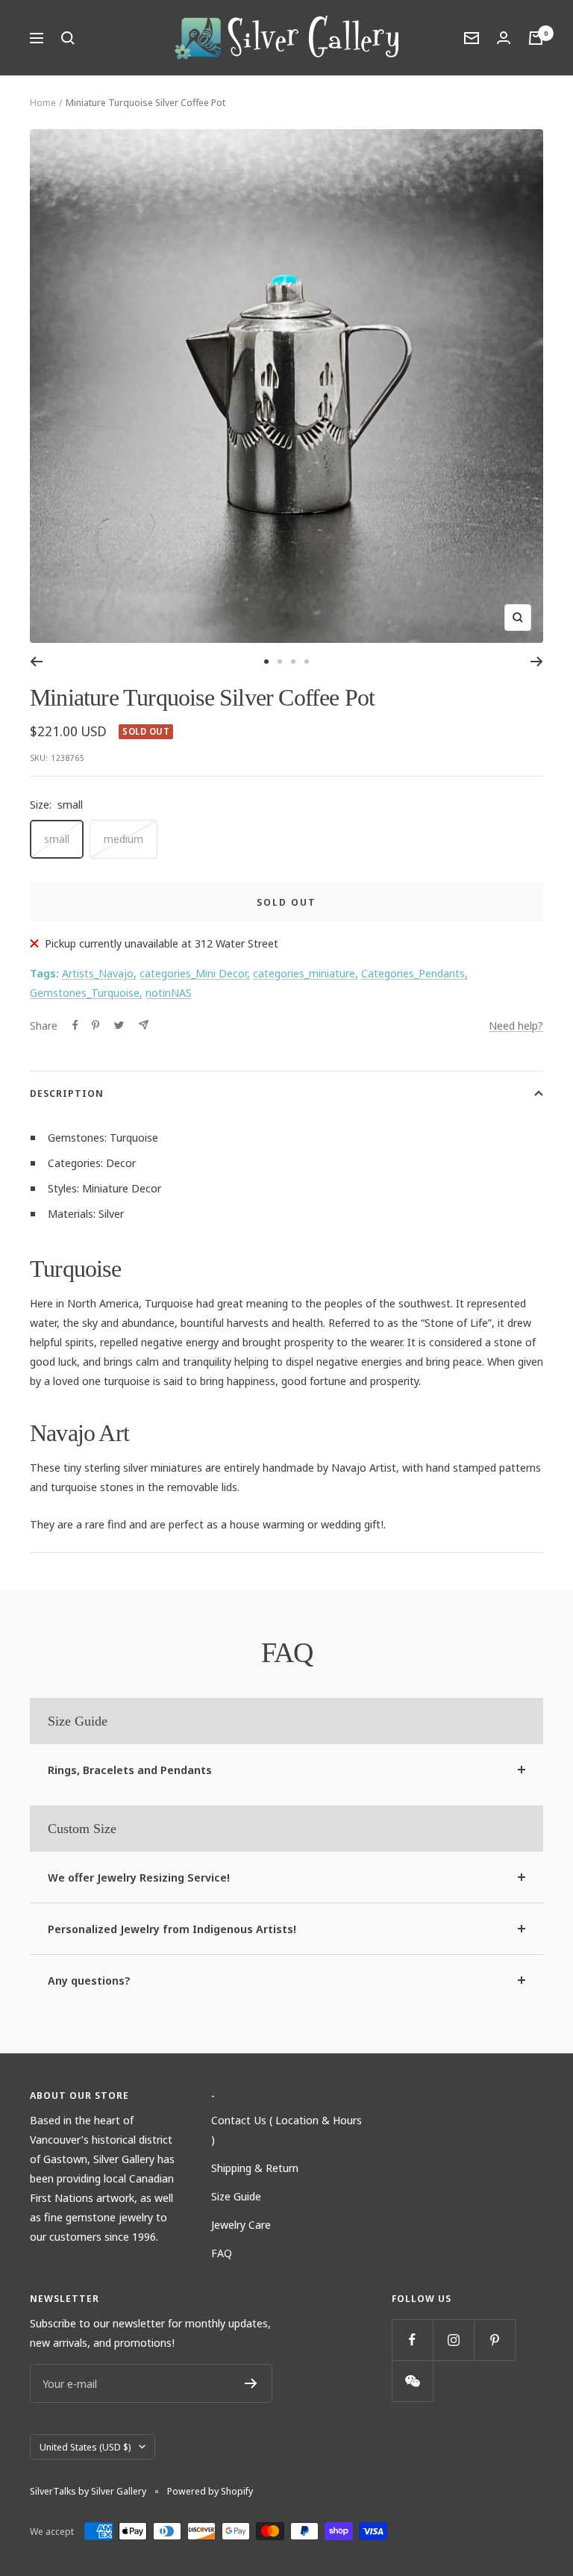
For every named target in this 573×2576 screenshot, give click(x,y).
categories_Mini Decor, (195, 973)
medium (123, 839)
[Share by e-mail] (144, 1025)
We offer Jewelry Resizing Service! (139, 1877)
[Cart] (536, 38)
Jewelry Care (241, 2224)
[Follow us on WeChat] (412, 2381)
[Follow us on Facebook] (412, 2340)
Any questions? (89, 1980)
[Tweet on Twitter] (119, 1025)
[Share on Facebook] (75, 1025)
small (57, 839)
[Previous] (36, 662)
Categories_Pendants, (414, 973)
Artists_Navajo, (99, 973)
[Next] (537, 662)
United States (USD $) (85, 2447)
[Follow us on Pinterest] (494, 2340)
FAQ (222, 2253)
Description (67, 1093)
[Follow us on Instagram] (453, 2340)
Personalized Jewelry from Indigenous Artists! (172, 1929)
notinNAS (169, 992)
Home (43, 102)
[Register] (251, 2383)
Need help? (516, 1025)
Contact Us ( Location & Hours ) (286, 2129)
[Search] (68, 38)
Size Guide (236, 2196)
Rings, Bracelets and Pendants (130, 1770)
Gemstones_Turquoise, (86, 992)
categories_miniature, (306, 973)
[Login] (504, 38)
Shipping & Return (255, 2168)
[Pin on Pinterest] (95, 1025)
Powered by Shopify (210, 2491)
